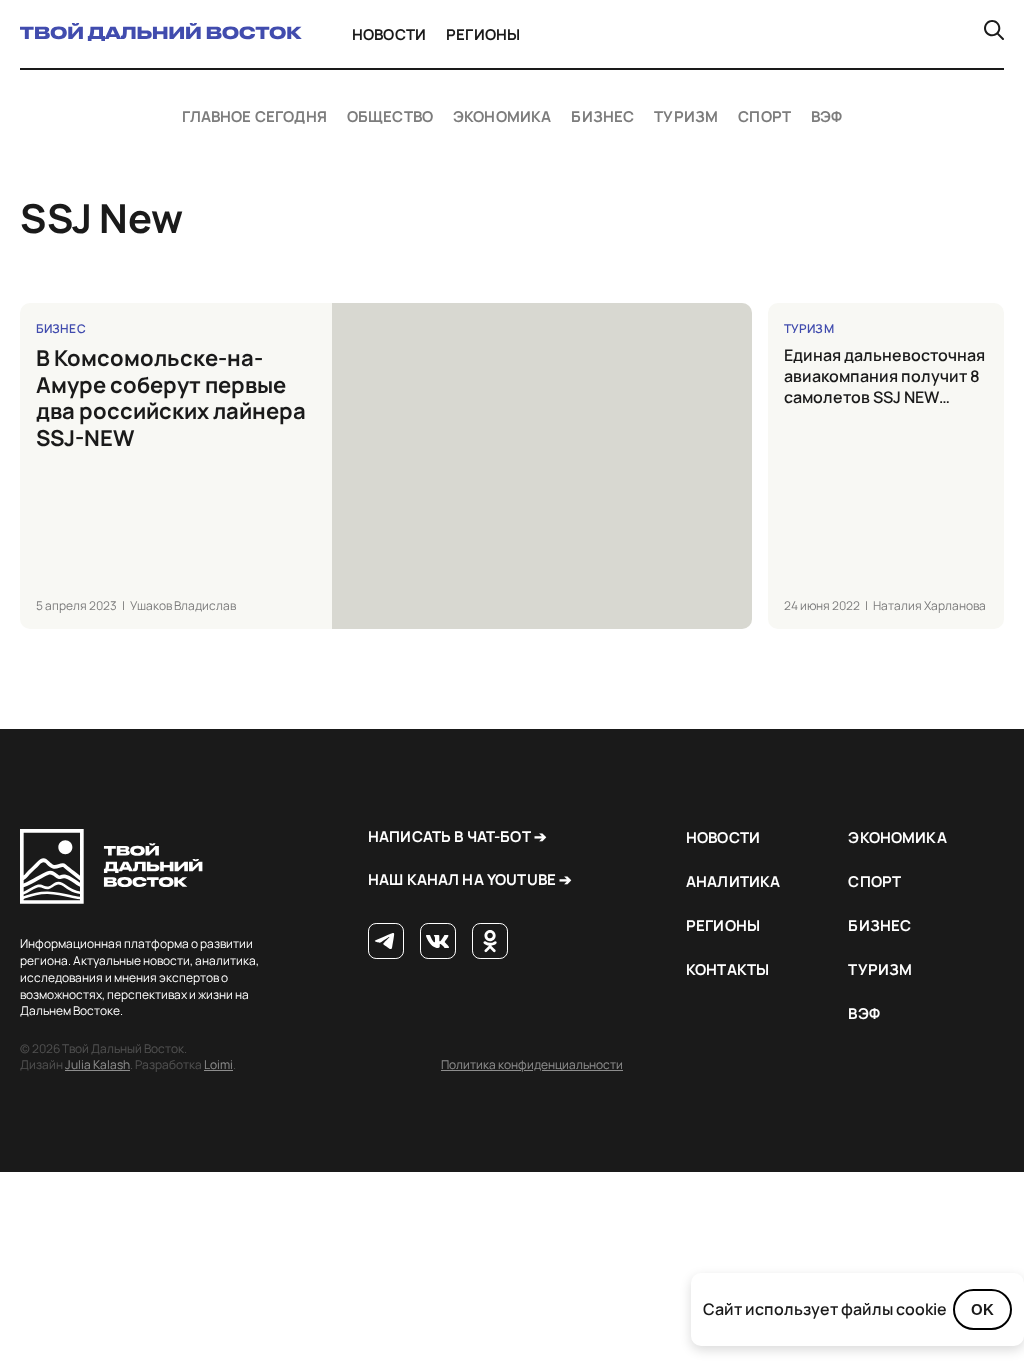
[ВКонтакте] (438, 942)
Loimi (218, 1064)
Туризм (686, 117)
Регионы (483, 34)
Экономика (502, 117)
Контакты (727, 969)
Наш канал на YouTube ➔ (470, 879)
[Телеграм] (386, 942)
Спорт (764, 117)
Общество (390, 117)
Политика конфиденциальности (532, 1064)
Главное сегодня (254, 117)
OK (982, 1309)
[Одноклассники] (490, 942)
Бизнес (602, 117)
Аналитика (733, 881)
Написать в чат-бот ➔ (457, 836)
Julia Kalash (97, 1064)
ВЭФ (826, 117)
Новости (389, 34)
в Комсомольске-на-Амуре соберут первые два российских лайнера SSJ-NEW (171, 398)
